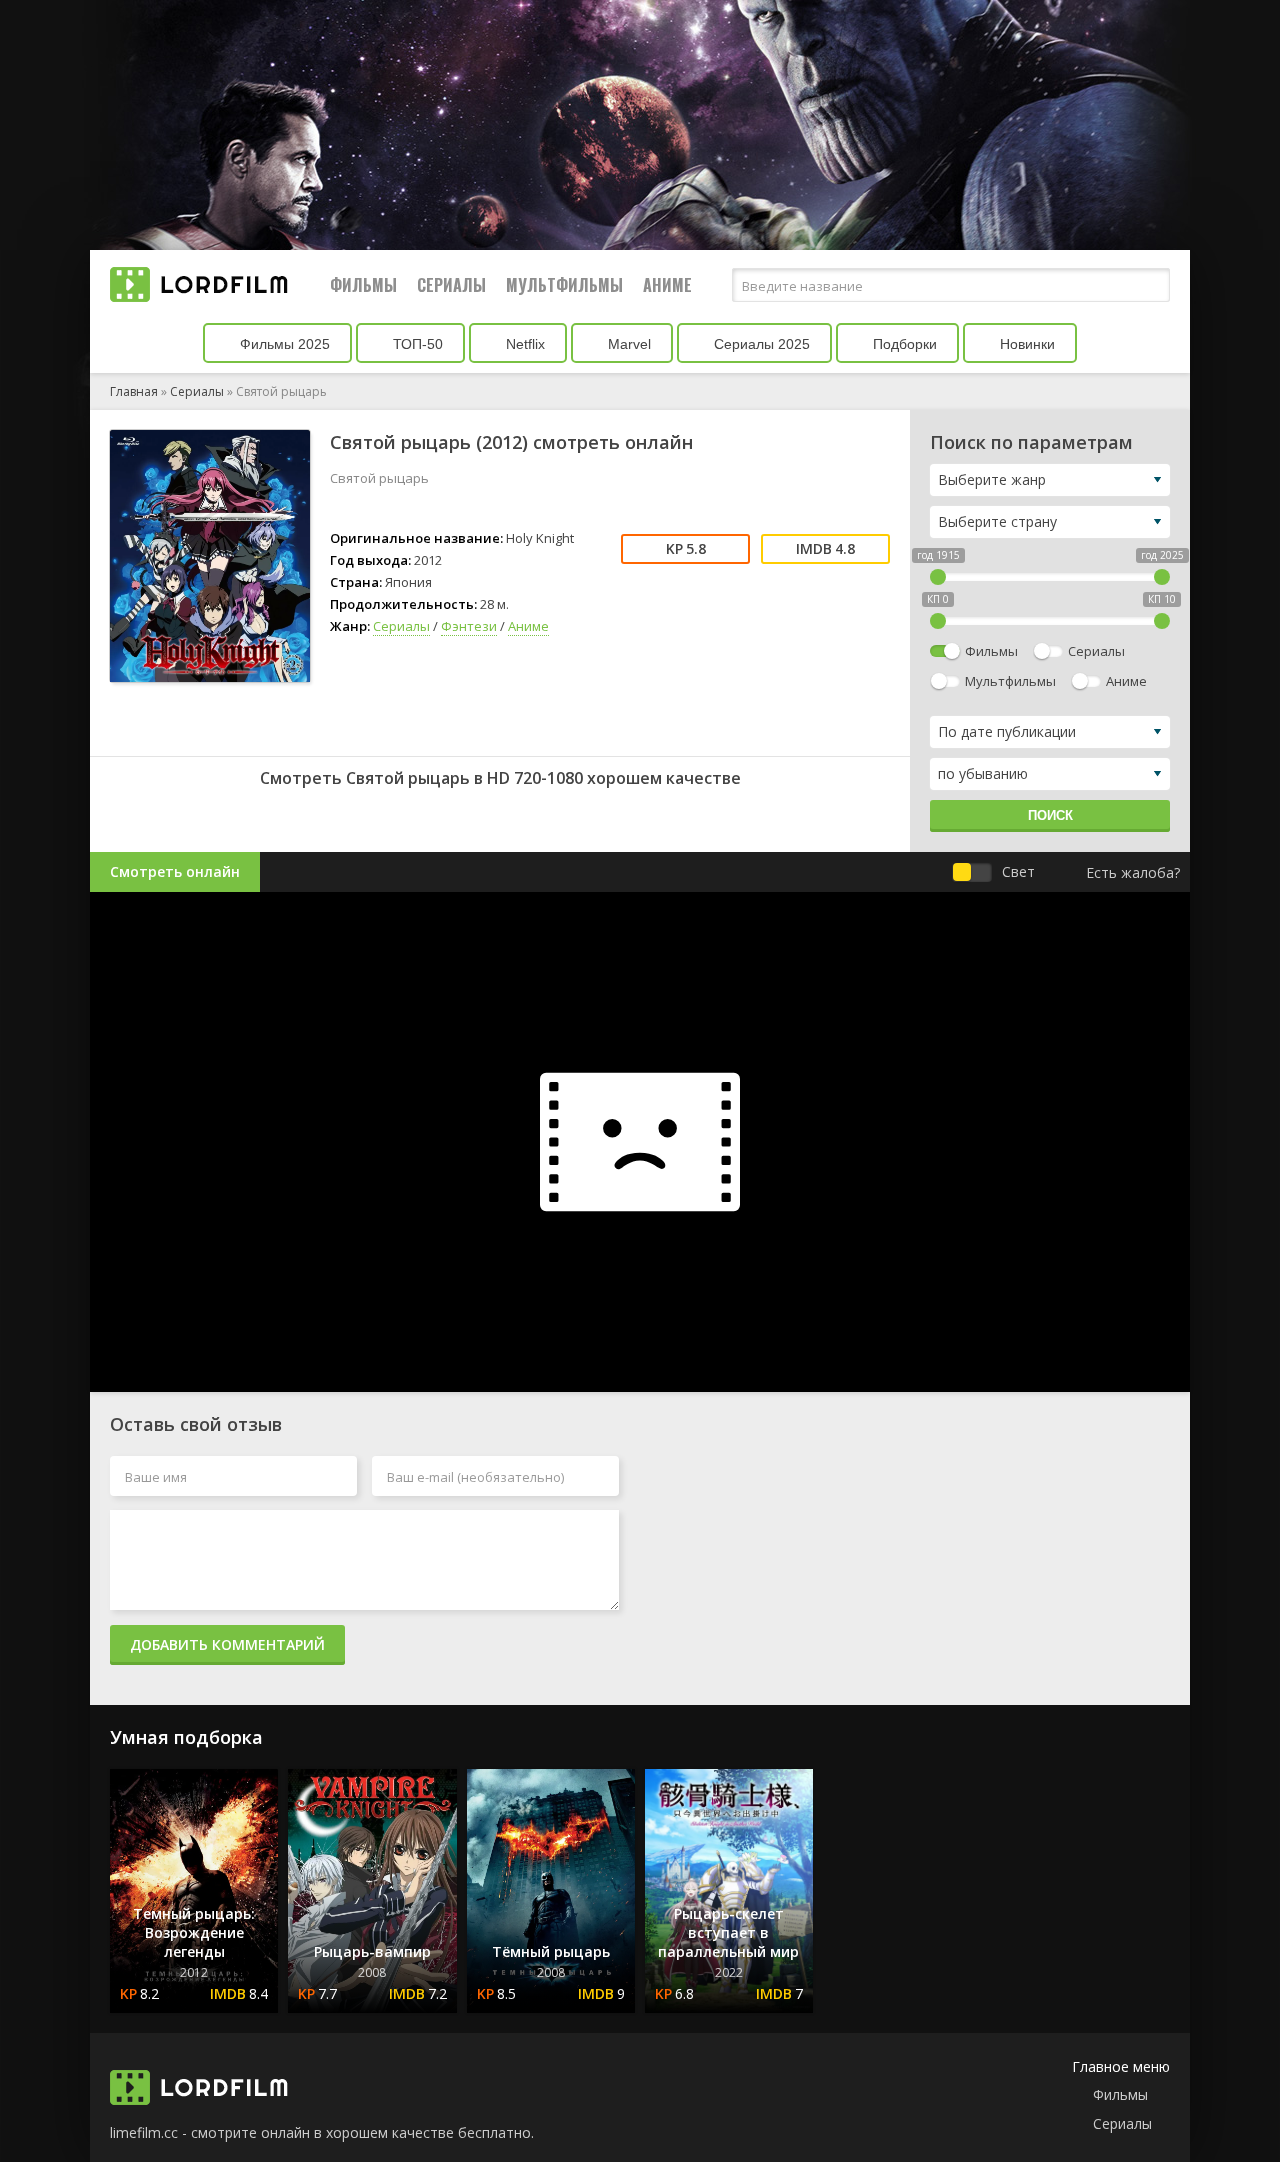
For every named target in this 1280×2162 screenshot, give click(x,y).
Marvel (627, 344)
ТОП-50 (416, 344)
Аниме (667, 285)
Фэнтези (469, 626)
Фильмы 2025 (283, 344)
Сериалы (451, 285)
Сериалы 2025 (760, 344)
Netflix (523, 344)
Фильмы (363, 285)
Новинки (1025, 344)
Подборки (903, 344)
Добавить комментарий (227, 1644)
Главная (134, 391)
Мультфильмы (564, 285)
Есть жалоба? (1133, 872)
